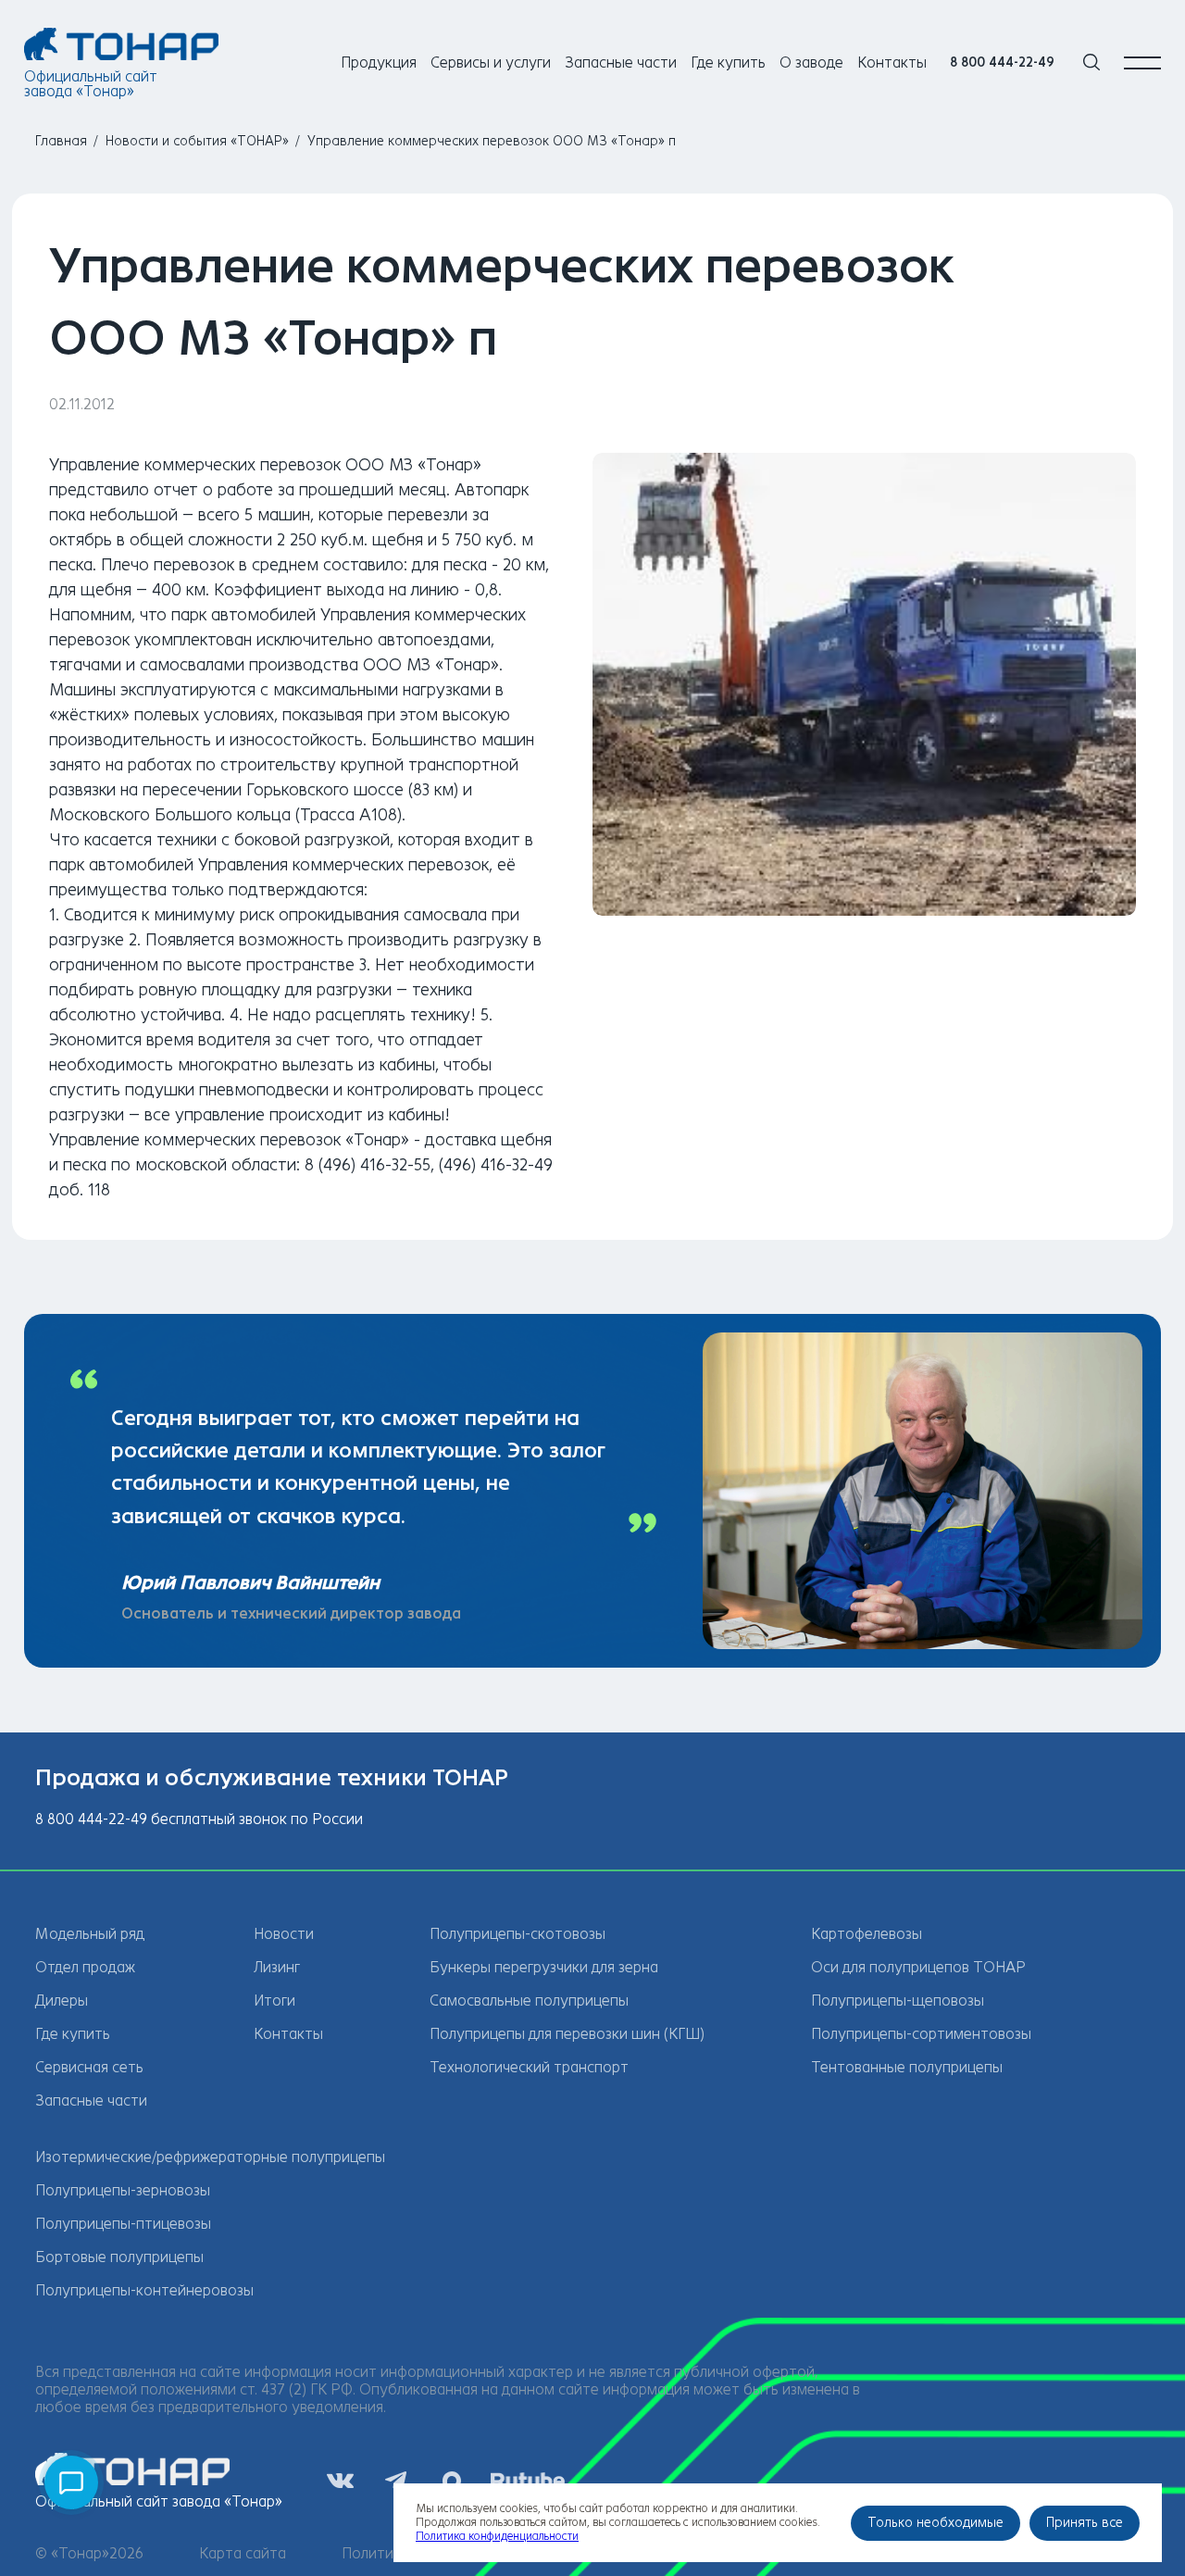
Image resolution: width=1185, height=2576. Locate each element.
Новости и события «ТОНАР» (197, 141)
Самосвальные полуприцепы (529, 2001)
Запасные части (621, 63)
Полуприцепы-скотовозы (518, 1934)
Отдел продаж (85, 1967)
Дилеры (62, 2001)
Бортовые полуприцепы (119, 2257)
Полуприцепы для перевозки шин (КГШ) (567, 2034)
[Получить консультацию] (71, 2482)
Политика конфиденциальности (497, 2536)
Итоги (274, 2001)
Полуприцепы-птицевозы (123, 2224)
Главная (61, 141)
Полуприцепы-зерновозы (123, 2190)
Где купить (728, 63)
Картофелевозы (867, 1934)
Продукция (379, 63)
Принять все (1085, 2523)
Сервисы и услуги (491, 63)
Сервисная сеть (89, 2067)
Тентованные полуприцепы (907, 2067)
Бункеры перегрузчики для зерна (544, 1967)
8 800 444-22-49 (1002, 63)
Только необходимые (936, 2523)
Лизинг (277, 1967)
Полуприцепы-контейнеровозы (144, 2290)
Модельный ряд (90, 1934)
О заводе (811, 63)
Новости (284, 1934)
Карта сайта (243, 2553)
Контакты (892, 63)
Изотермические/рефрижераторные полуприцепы (210, 2157)
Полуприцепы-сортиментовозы (921, 2034)
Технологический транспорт (529, 2067)
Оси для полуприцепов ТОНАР (918, 1967)
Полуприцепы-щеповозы (898, 2001)
